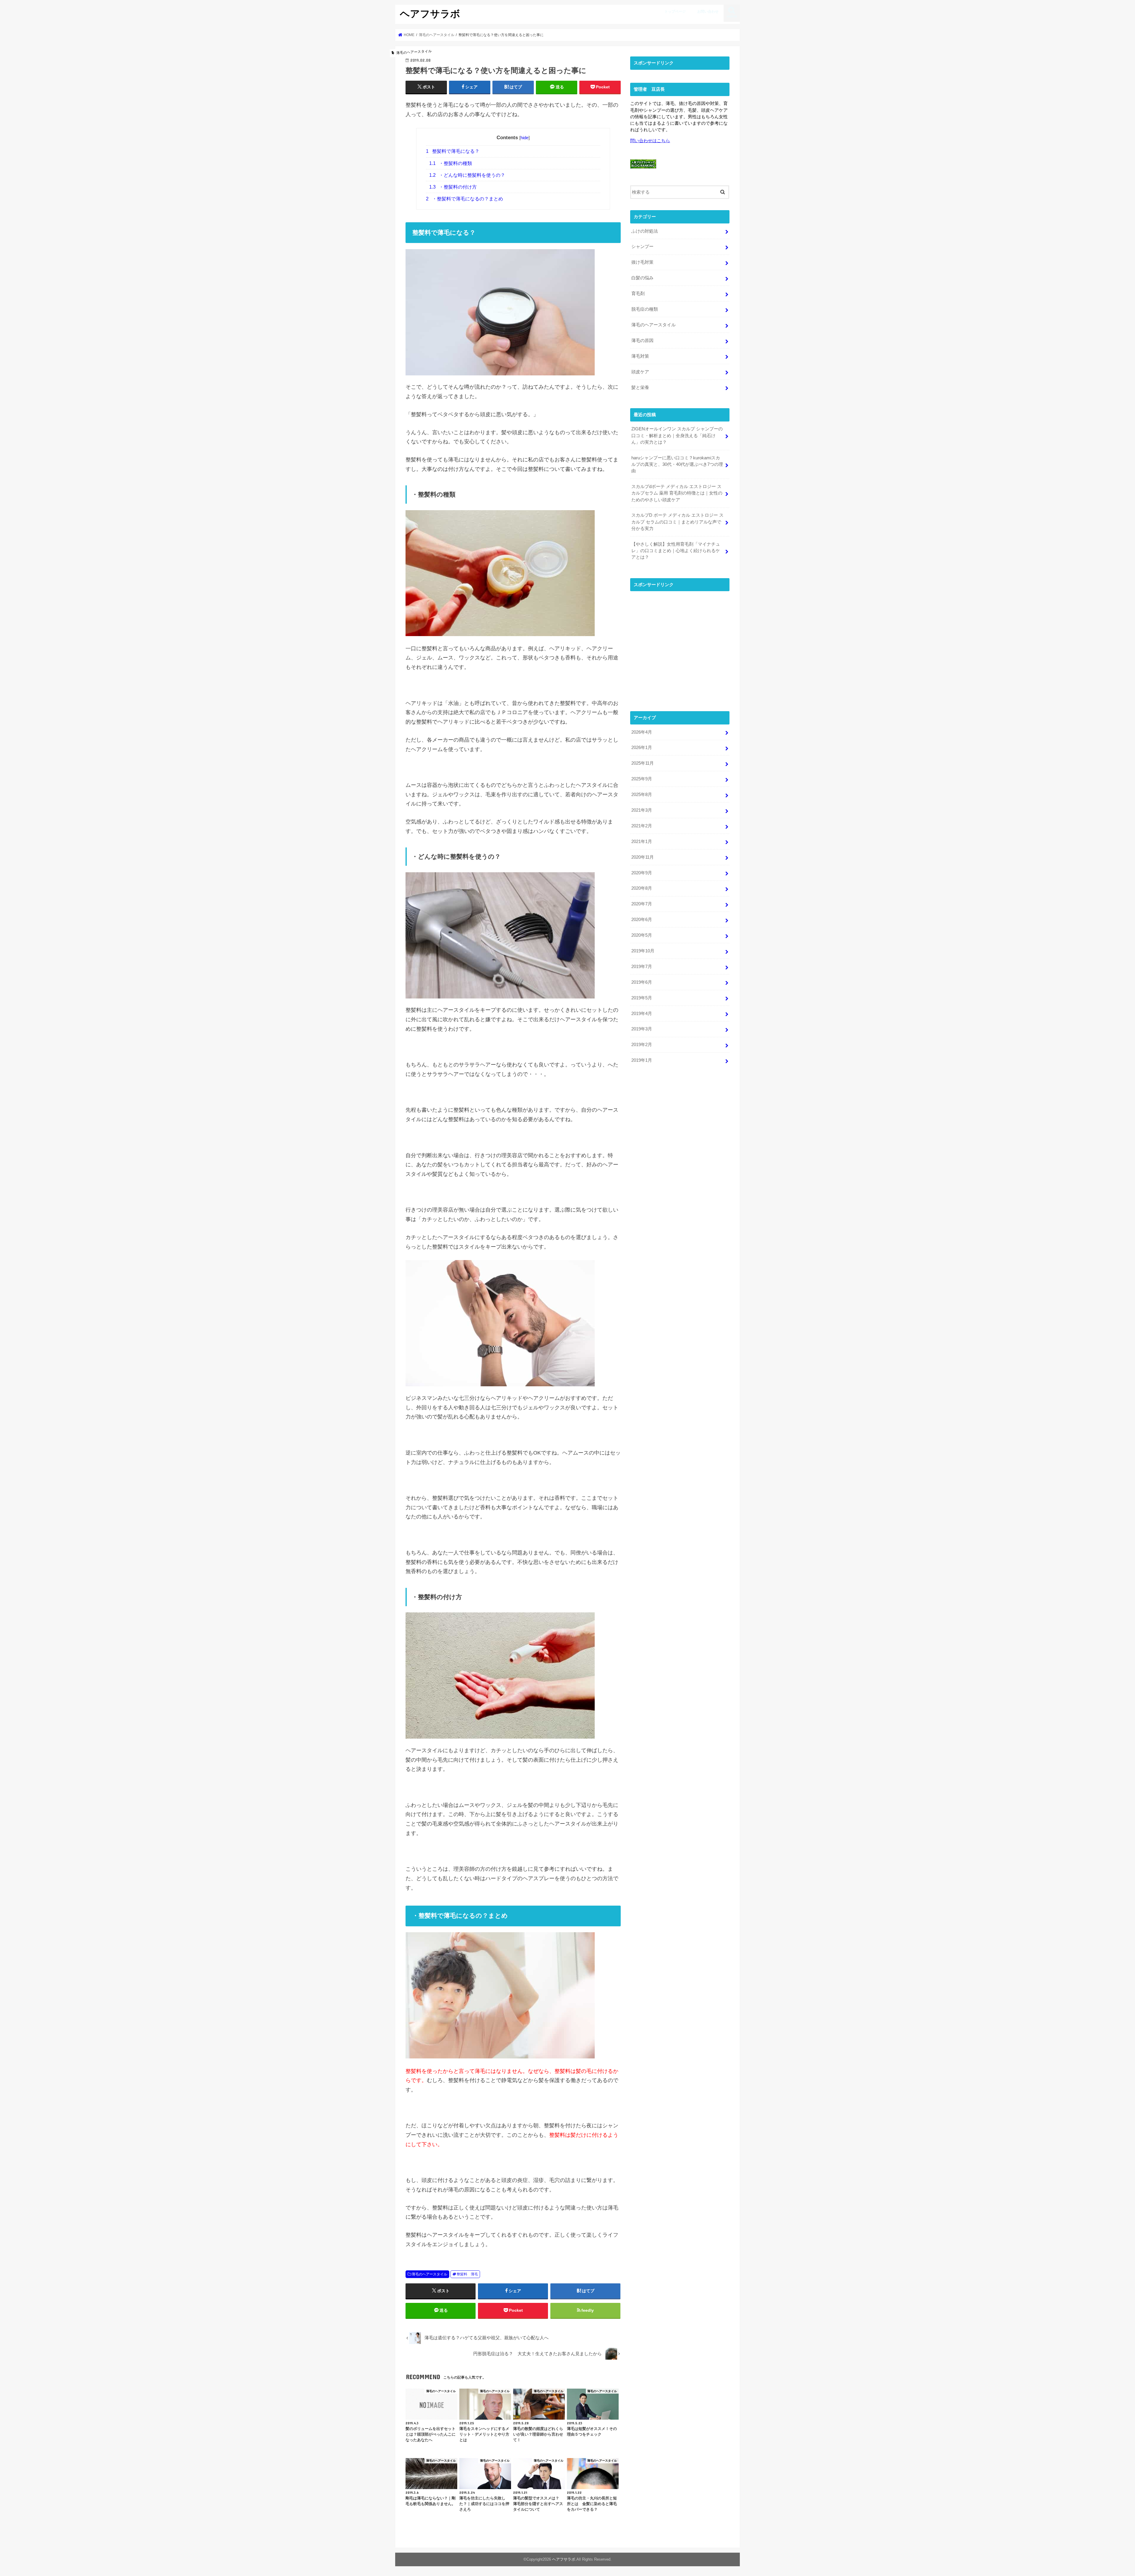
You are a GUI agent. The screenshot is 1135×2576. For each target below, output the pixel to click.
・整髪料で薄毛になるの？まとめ (464, 199)
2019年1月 (642, 1060)
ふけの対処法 (645, 231)
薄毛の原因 (642, 341)
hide (524, 138)
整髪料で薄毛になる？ (453, 151)
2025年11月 (643, 763)
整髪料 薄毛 (467, 2274)
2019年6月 (642, 982)
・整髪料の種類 (451, 163)
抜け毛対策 (642, 262)
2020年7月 (642, 904)
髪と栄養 (640, 388)
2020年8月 (642, 888)
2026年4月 (642, 732)
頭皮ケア (640, 372)
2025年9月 (642, 779)
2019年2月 (642, 1045)
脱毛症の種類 (645, 309)
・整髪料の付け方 (453, 187)
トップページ (675, 12)
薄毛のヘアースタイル (429, 2274)
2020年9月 (642, 873)
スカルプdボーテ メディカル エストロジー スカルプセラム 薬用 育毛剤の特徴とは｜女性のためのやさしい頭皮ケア (677, 493)
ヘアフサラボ (430, 13)
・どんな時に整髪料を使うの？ (467, 175)
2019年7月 (642, 967)
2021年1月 (642, 842)
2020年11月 (643, 857)
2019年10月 (643, 951)
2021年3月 (642, 810)
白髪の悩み (642, 278)
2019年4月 (642, 1014)
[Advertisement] (680, 650)
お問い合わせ (708, 12)
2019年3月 (642, 1029)
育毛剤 (638, 294)
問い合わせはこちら (650, 141)
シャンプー (642, 247)
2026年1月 (642, 748)
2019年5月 (642, 998)
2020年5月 (642, 935)
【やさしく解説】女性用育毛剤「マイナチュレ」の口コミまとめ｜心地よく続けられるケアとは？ (676, 551)
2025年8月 (642, 795)
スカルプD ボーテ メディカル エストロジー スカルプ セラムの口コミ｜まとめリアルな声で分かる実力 (677, 522)
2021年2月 (642, 826)
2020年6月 (642, 920)
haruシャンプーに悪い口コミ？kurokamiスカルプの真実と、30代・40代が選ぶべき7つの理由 (677, 464)
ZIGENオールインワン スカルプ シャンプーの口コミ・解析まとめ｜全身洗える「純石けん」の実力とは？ (677, 435)
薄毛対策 (640, 356)
